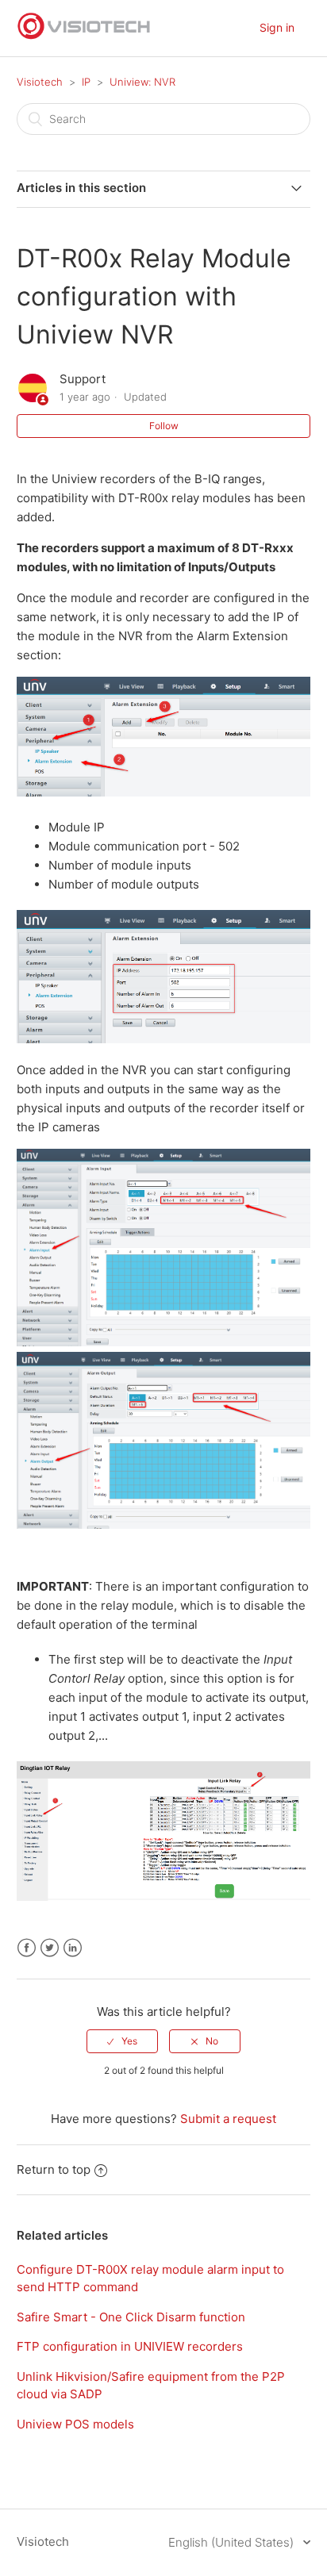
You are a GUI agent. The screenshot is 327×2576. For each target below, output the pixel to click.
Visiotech (40, 82)
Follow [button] (164, 426)
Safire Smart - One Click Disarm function (131, 2317)
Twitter (50, 1948)
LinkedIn (73, 1948)
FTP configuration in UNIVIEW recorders (130, 2346)
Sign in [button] (277, 27)
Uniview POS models (75, 2424)
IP (86, 82)
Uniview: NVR (142, 82)
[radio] (122, 2041)
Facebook (27, 1948)
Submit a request (228, 2119)
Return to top (54, 2169)
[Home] (84, 36)
